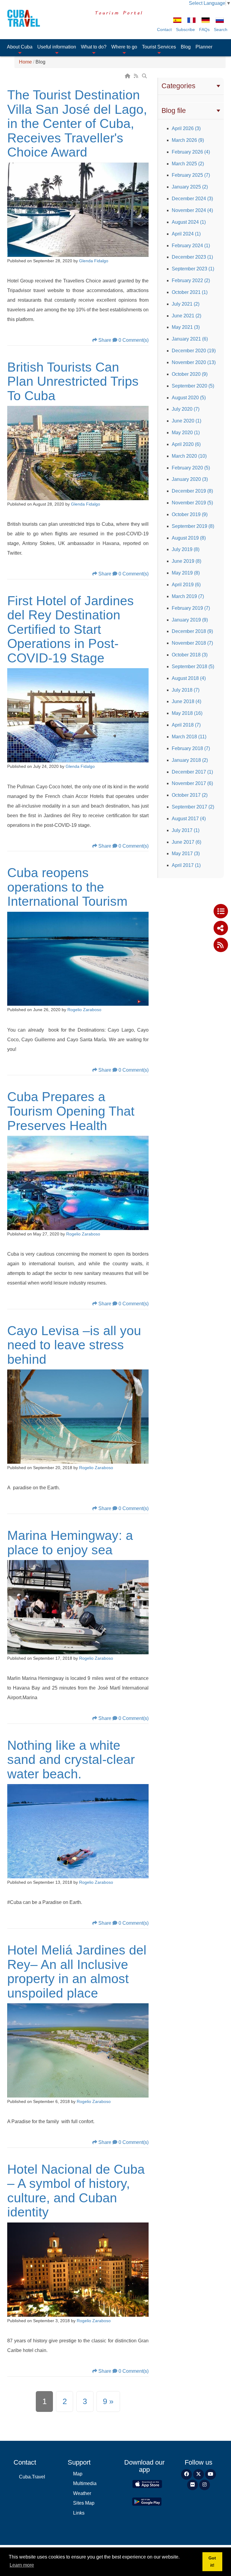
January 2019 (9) (190, 620)
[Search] (145, 76)
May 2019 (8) (186, 573)
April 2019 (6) (186, 585)
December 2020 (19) (194, 351)
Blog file (174, 111)
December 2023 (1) (192, 257)
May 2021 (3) (186, 327)
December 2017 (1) (192, 772)
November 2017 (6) (192, 783)
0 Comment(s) (134, 340)
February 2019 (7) (191, 608)
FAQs (204, 30)
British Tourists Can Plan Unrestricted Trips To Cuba (73, 381)
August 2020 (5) (189, 398)
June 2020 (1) (186, 421)
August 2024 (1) (189, 222)
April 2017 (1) (186, 865)
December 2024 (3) (192, 199)
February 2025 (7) (191, 175)
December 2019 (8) (192, 491)
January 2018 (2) (190, 760)
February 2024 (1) (191, 246)
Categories (179, 86)
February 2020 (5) (191, 468)
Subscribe (185, 30)
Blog (186, 47)
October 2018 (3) (190, 655)
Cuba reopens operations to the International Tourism (67, 887)
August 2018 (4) (189, 678)
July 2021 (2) (186, 304)
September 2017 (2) (193, 807)
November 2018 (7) (192, 643)
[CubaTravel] (22, 18)
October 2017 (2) (190, 795)
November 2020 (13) (194, 362)
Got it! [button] (212, 2562)
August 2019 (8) (189, 538)
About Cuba (20, 47)
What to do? (94, 47)
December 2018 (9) (192, 631)
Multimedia (85, 2483)
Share (105, 340)
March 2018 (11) (189, 737)
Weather (82, 2493)
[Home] (128, 76)
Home (25, 62)
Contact (164, 30)
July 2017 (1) (186, 830)
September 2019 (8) (193, 526)
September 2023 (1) (193, 269)
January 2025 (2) (190, 187)
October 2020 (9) (190, 374)
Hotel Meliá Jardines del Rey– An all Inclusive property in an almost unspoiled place (77, 1972)
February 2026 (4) (191, 152)
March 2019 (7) (188, 596)
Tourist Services (159, 47)
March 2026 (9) (188, 140)
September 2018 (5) (193, 667)
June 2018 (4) (186, 701)
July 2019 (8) (186, 549)
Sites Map (84, 2503)
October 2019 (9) (190, 514)
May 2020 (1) (186, 433)
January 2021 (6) (190, 339)
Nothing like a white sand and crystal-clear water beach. (71, 1760)
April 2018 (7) (186, 725)
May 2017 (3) (186, 853)
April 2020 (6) (186, 444)
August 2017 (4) (189, 819)
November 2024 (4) (192, 210)
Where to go (124, 47)
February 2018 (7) (191, 748)
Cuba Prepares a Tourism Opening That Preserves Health (71, 1111)
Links (79, 2513)
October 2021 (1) (190, 292)
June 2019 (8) (186, 561)
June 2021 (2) (186, 316)
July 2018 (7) (186, 690)
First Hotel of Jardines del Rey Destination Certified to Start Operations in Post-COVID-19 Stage (71, 629)
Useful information (57, 47)
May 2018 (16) (187, 713)
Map (78, 2474)
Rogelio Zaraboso (84, 1010)
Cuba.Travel (32, 2477)
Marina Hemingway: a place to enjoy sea (70, 1543)
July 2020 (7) (186, 409)
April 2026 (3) (186, 128)
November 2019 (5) (192, 503)
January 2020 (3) (190, 479)
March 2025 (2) (188, 164)
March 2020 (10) (189, 456)
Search (221, 30)
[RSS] (137, 76)
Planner (204, 47)
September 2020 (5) (193, 386)
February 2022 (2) (191, 280)
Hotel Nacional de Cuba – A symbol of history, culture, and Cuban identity (76, 2191)
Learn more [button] (22, 2565)
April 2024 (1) (186, 234)
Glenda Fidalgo (94, 261)
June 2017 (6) (186, 842)
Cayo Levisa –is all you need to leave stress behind (74, 1345)
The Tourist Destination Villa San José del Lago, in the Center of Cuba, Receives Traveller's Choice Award (77, 123)
